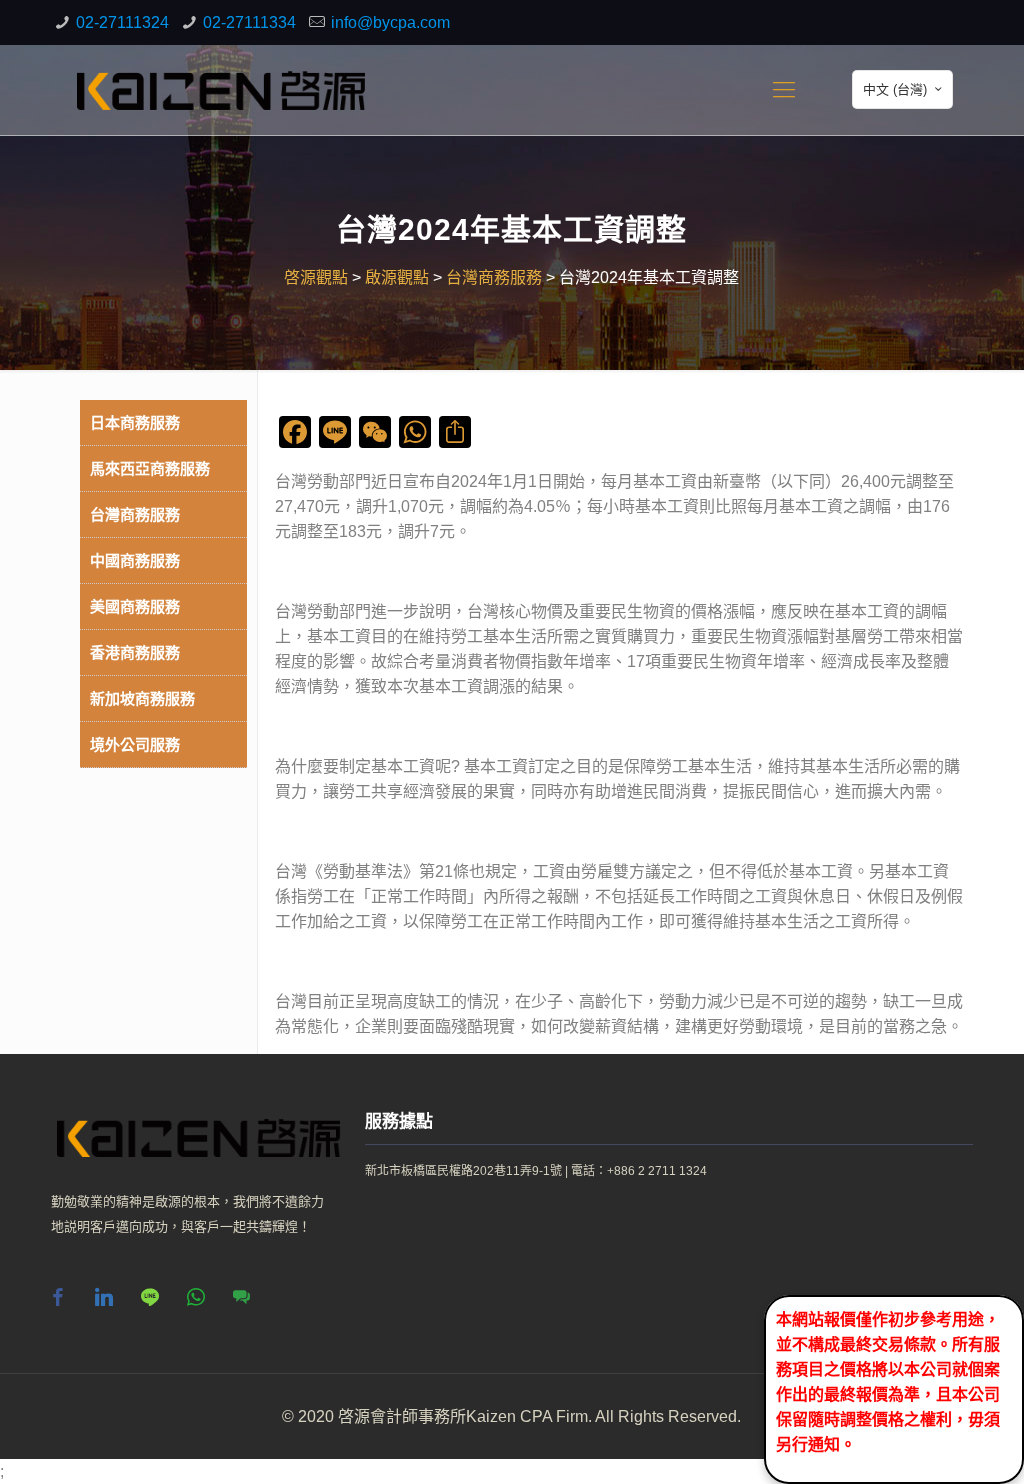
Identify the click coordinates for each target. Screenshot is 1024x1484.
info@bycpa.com (390, 22)
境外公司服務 (135, 744)
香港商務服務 (135, 652)
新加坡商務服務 (142, 698)
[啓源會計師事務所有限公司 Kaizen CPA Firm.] (221, 90)
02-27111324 (122, 22)
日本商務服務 (135, 422)
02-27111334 (249, 22)
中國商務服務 (135, 560)
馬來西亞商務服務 (150, 468)
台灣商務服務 (135, 514)
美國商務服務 (135, 606)
